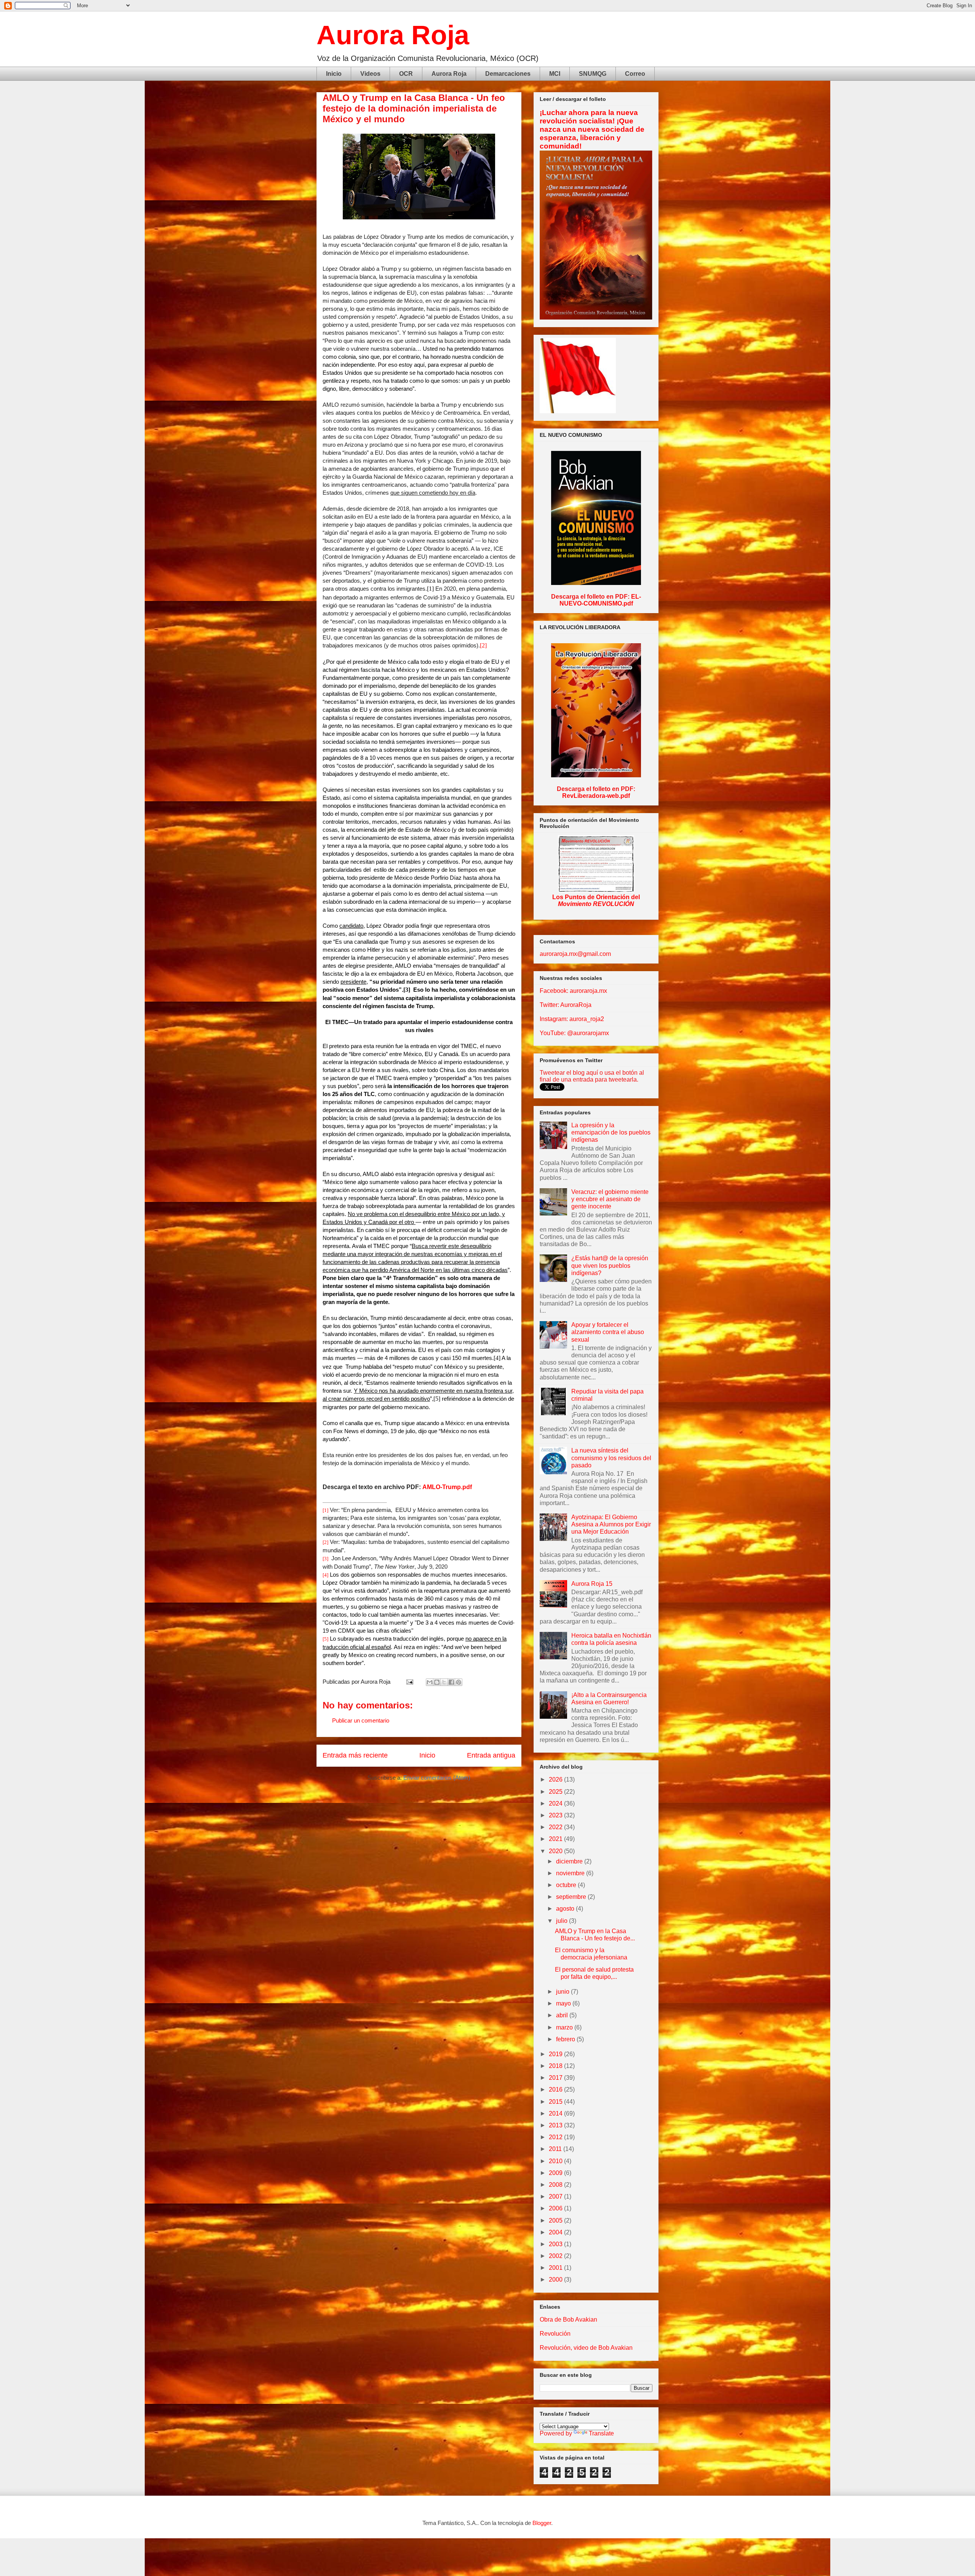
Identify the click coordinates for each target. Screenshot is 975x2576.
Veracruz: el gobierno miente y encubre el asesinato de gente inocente (610, 1199)
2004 (556, 2232)
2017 (556, 2078)
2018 (556, 2066)
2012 (556, 2137)
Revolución (555, 2334)
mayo (564, 2003)
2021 (556, 1839)
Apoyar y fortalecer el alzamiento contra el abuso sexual (608, 1332)
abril (563, 2015)
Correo (635, 74)
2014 (556, 2113)
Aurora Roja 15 (592, 1584)
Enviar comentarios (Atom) (437, 1778)
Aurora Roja (393, 35)
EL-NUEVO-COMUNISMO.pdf (600, 600)
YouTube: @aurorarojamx (574, 1033)
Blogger (542, 2523)
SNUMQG (593, 74)
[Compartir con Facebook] (451, 1682)
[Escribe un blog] (437, 1682)
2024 (556, 1803)
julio (563, 1921)
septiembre (572, 1897)
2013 (556, 2125)
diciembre (570, 1861)
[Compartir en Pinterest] (459, 1682)
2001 (556, 2268)
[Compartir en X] (444, 1682)
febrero (566, 2039)
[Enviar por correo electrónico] (430, 1682)
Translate (601, 2433)
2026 (556, 1779)
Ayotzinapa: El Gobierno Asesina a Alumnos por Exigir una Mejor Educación (611, 1524)
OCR (406, 74)
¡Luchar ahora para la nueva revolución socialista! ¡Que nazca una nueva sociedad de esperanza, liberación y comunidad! (592, 129)
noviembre (571, 1873)
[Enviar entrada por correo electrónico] (409, 1682)
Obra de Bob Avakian (568, 2320)
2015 (556, 2102)
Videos (370, 74)
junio (563, 1992)
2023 (556, 1815)
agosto (566, 1909)
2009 (556, 2173)
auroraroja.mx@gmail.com (575, 954)
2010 (556, 2161)
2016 (556, 2089)
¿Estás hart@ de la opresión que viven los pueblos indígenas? (610, 1265)
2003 (556, 2244)
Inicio (334, 74)
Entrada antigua (491, 1755)
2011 (556, 2149)
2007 (556, 2196)
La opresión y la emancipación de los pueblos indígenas (611, 1132)
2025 (556, 1792)
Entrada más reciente (355, 1755)
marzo (565, 2027)
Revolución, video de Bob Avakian (586, 2348)
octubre (567, 1885)
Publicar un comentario (361, 1720)
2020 (556, 1851)
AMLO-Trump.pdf (447, 1487)
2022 (556, 1827)
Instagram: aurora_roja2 (572, 1019)
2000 (556, 2280)
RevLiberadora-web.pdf (596, 796)
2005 (556, 2220)
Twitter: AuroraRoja (566, 1005)
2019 (556, 2054)
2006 (556, 2208)
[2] (483, 645)
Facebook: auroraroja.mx (573, 991)
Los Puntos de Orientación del (596, 900)
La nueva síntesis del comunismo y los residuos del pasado (611, 1458)
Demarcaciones (508, 74)
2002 (556, 2256)
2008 (556, 2185)
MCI (555, 74)
